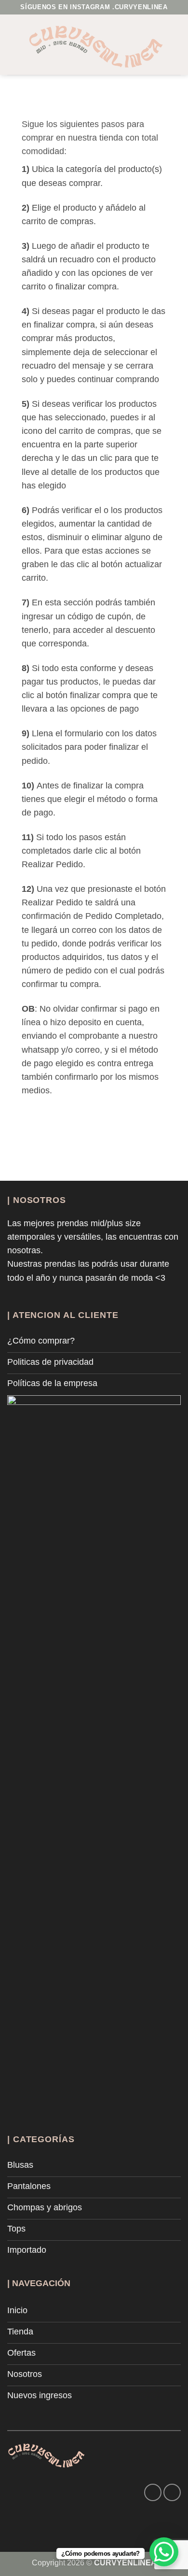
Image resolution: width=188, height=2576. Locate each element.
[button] (14, 44)
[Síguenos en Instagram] (172, 2492)
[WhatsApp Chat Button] (164, 2552)
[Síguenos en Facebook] (153, 2492)
